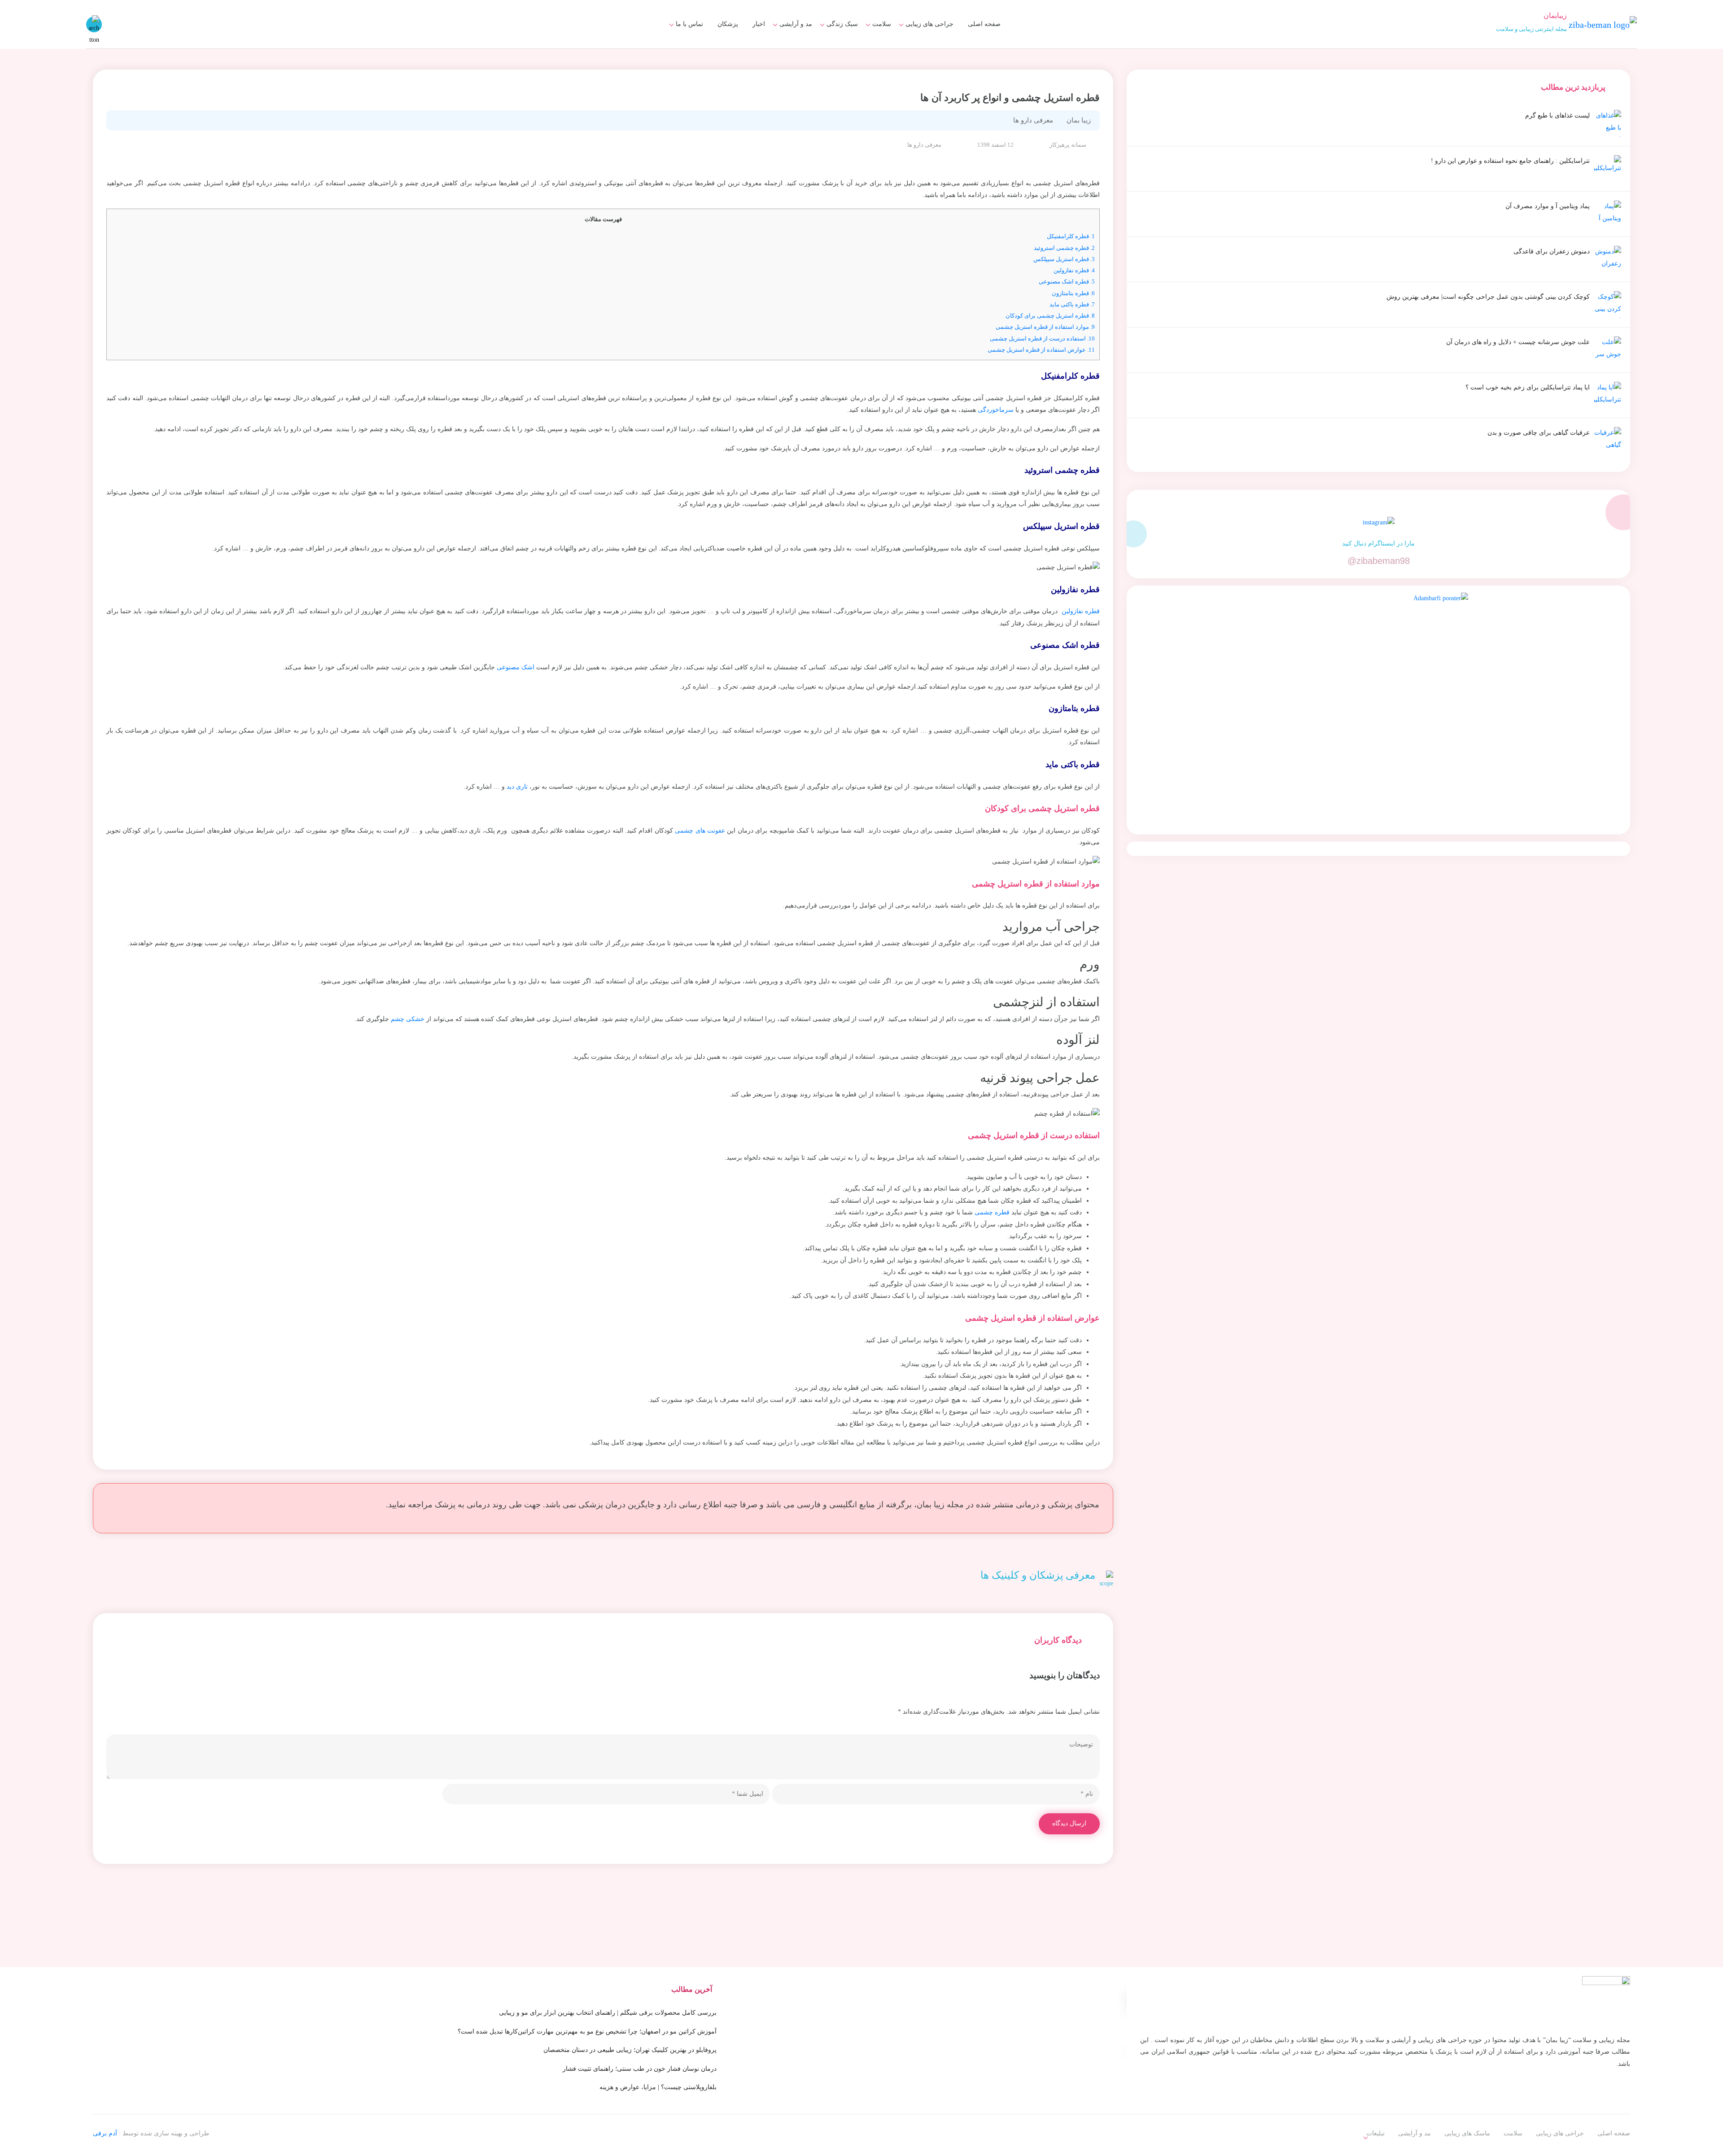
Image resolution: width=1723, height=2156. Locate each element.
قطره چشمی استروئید (1064, 248)
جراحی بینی (932, 35)
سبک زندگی (842, 24)
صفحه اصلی (984, 24)
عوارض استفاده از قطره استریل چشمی (1041, 350)
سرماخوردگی (996, 410)
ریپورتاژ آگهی (680, 51)
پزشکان (728, 24)
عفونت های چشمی (700, 831)
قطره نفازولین (1074, 270)
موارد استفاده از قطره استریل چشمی (1045, 327)
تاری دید (517, 787)
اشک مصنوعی (516, 667)
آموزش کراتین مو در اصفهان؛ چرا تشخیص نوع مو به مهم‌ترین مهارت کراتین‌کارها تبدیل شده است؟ (587, 2032)
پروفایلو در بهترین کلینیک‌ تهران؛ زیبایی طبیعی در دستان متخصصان (630, 2050)
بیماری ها (874, 35)
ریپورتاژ (1375, 2128)
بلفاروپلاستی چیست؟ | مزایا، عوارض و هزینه (658, 2087)
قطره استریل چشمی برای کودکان (1050, 316)
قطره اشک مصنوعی (1067, 282)
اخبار (759, 24)
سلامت (882, 24)
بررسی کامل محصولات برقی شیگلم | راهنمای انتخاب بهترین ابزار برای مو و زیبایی (608, 2013)
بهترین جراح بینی (829, 49)
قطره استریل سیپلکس (1064, 259)
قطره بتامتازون (1073, 293)
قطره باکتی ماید (1072, 304)
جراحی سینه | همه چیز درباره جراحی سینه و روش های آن (813, 55)
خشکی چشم (408, 1019)
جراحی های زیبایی (929, 24)
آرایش (798, 35)
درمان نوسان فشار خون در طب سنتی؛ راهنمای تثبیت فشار (640, 2069)
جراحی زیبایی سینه (923, 51)
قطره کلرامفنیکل (1071, 236)
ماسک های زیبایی (830, 35)
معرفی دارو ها (867, 51)
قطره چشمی (992, 1212)
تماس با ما (689, 24)
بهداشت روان (835, 51)
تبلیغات (689, 35)
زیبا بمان (1079, 120)
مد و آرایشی (796, 24)
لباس (800, 51)
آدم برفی (105, 2133)
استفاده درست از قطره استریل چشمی (1042, 338)
